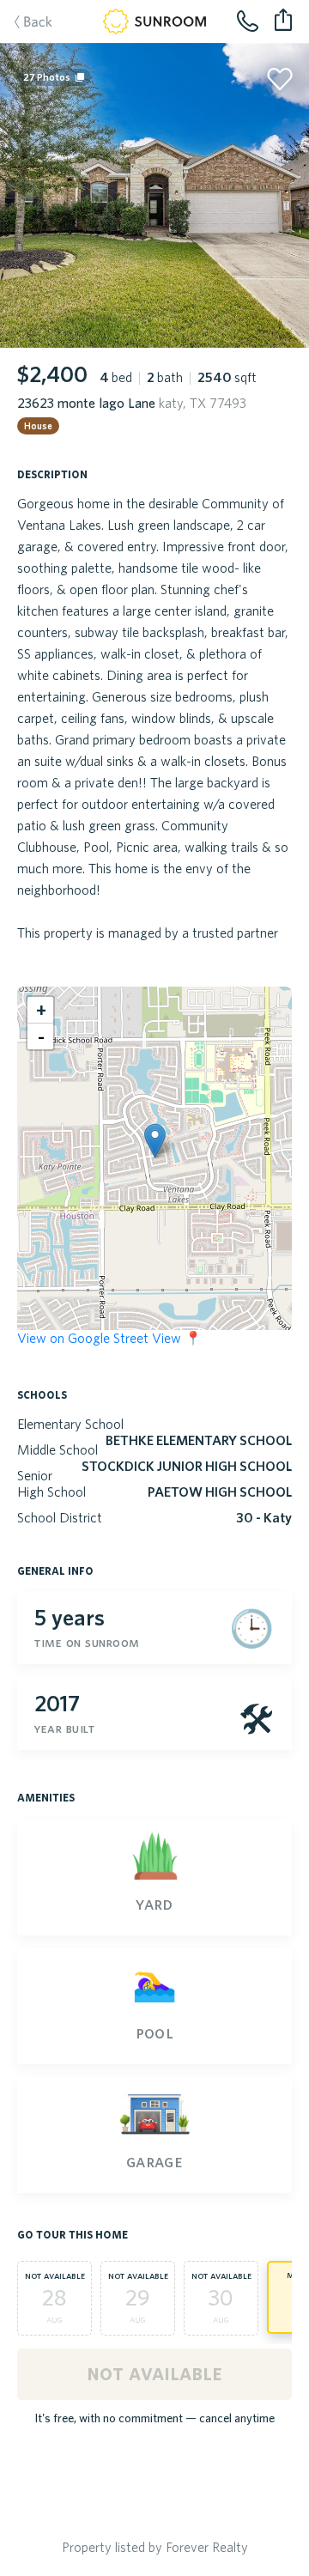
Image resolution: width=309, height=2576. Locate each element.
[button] (155, 1141)
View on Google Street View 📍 (109, 1338)
